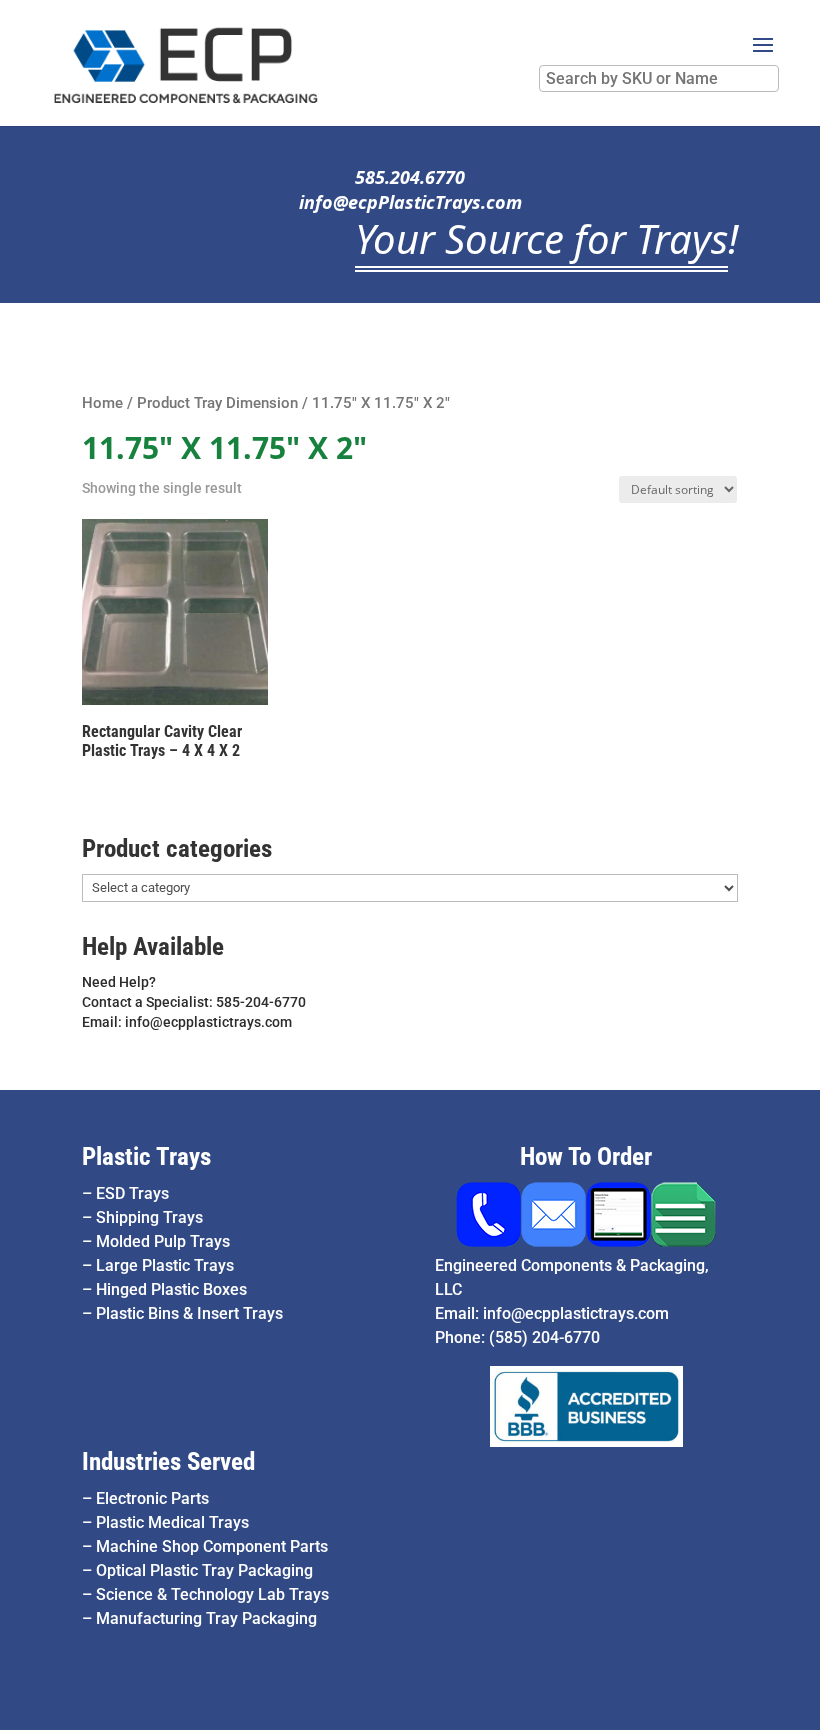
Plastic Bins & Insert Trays (189, 1313)
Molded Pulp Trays (163, 1241)
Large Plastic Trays (165, 1265)
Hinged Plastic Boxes (171, 1289)
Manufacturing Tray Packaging (206, 1618)
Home (102, 403)
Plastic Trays (146, 1156)
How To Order (586, 1156)
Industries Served (168, 1461)
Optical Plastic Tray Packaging (204, 1570)
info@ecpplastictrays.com (576, 1313)
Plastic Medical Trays (172, 1522)
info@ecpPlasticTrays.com (410, 202)
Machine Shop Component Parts (212, 1546)
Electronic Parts (152, 1498)
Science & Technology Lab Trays (212, 1594)
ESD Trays (132, 1193)
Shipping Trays (149, 1217)
